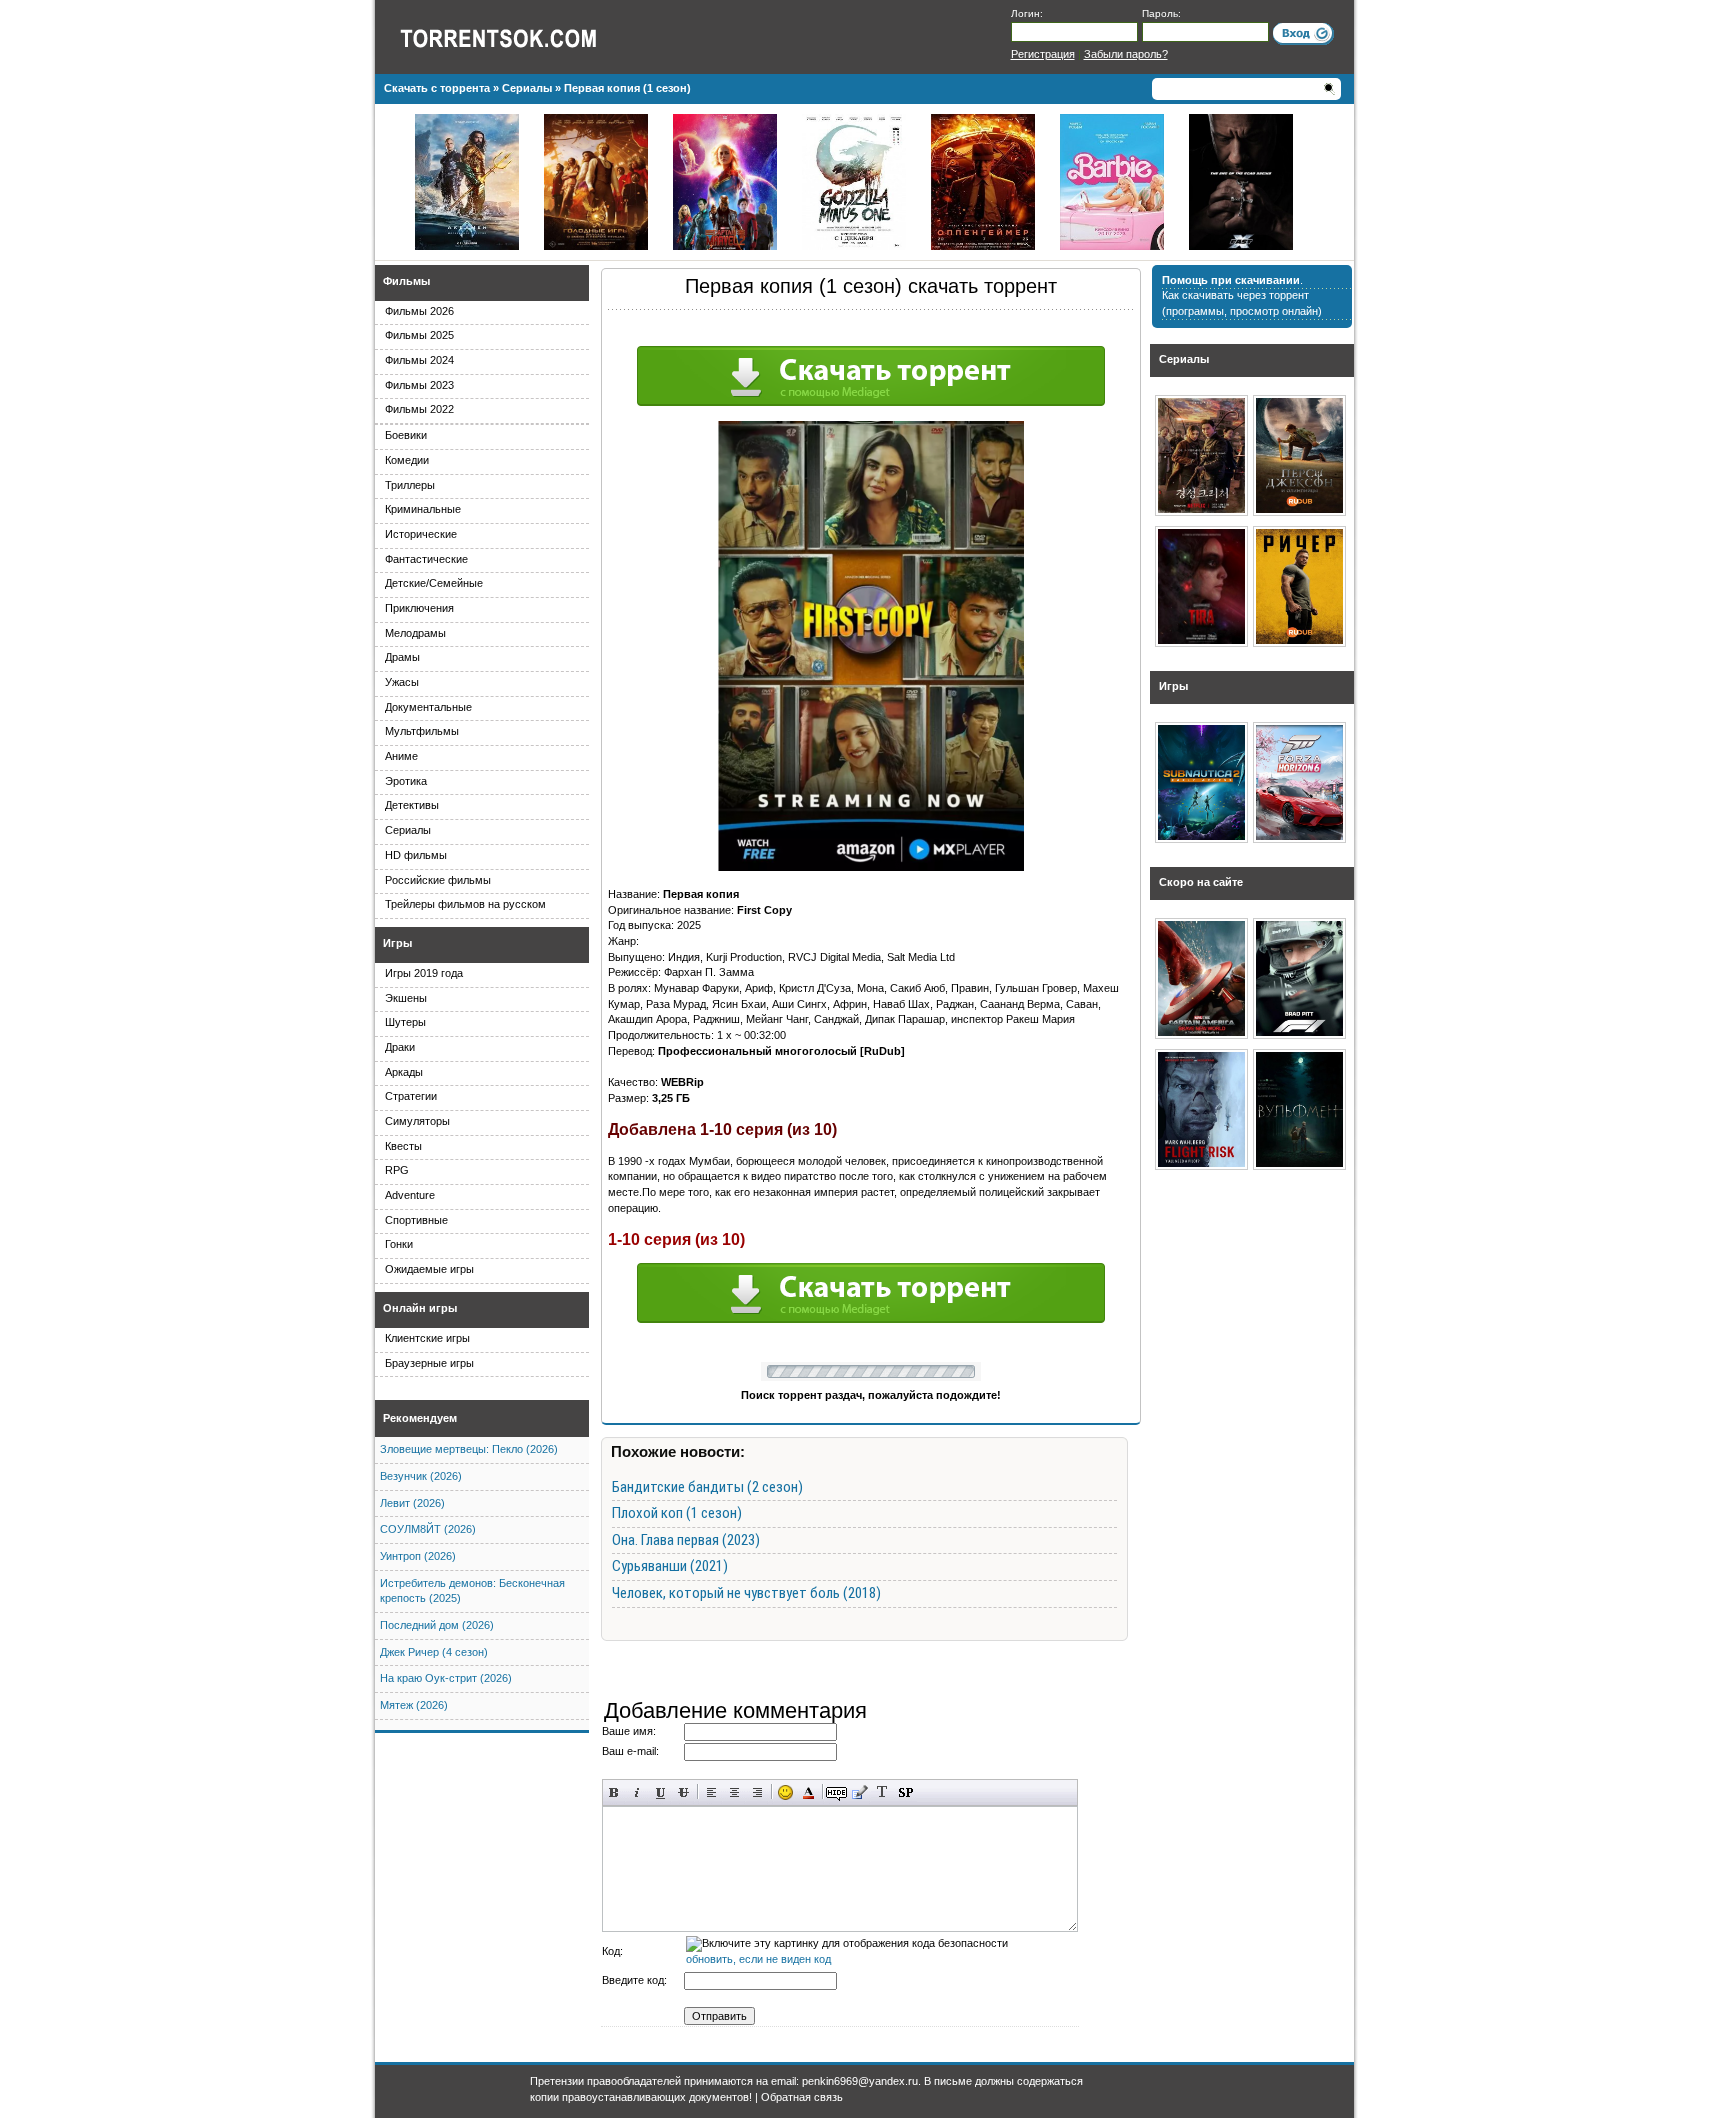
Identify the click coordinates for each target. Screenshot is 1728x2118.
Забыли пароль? (1126, 54)
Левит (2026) (412, 1503)
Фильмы (406, 281)
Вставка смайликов (785, 1792)
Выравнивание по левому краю (711, 1792)
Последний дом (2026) (437, 1625)
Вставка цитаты (859, 1792)
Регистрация (1043, 54)
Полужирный (614, 1792)
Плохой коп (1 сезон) (677, 1513)
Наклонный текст (637, 1792)
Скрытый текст (836, 1792)
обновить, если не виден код (758, 1959)
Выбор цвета (808, 1792)
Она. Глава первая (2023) (686, 1540)
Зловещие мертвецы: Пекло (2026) (469, 1449)
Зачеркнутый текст (683, 1792)
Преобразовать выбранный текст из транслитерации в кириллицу (882, 1792)
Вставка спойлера (905, 1792)
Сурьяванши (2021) (670, 1566)
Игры (397, 943)
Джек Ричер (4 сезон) (434, 1652)
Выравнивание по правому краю (757, 1792)
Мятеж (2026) (414, 1705)
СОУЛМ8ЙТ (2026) (428, 1529)
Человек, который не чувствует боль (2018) (746, 1593)
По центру (734, 1792)
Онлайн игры (420, 1308)
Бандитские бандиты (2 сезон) (707, 1487)
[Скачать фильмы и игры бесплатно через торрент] (520, 37)
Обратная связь (802, 2097)
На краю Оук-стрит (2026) (446, 1678)
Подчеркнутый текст (660, 1792)
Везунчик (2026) (421, 1476)
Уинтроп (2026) (418, 1556)
